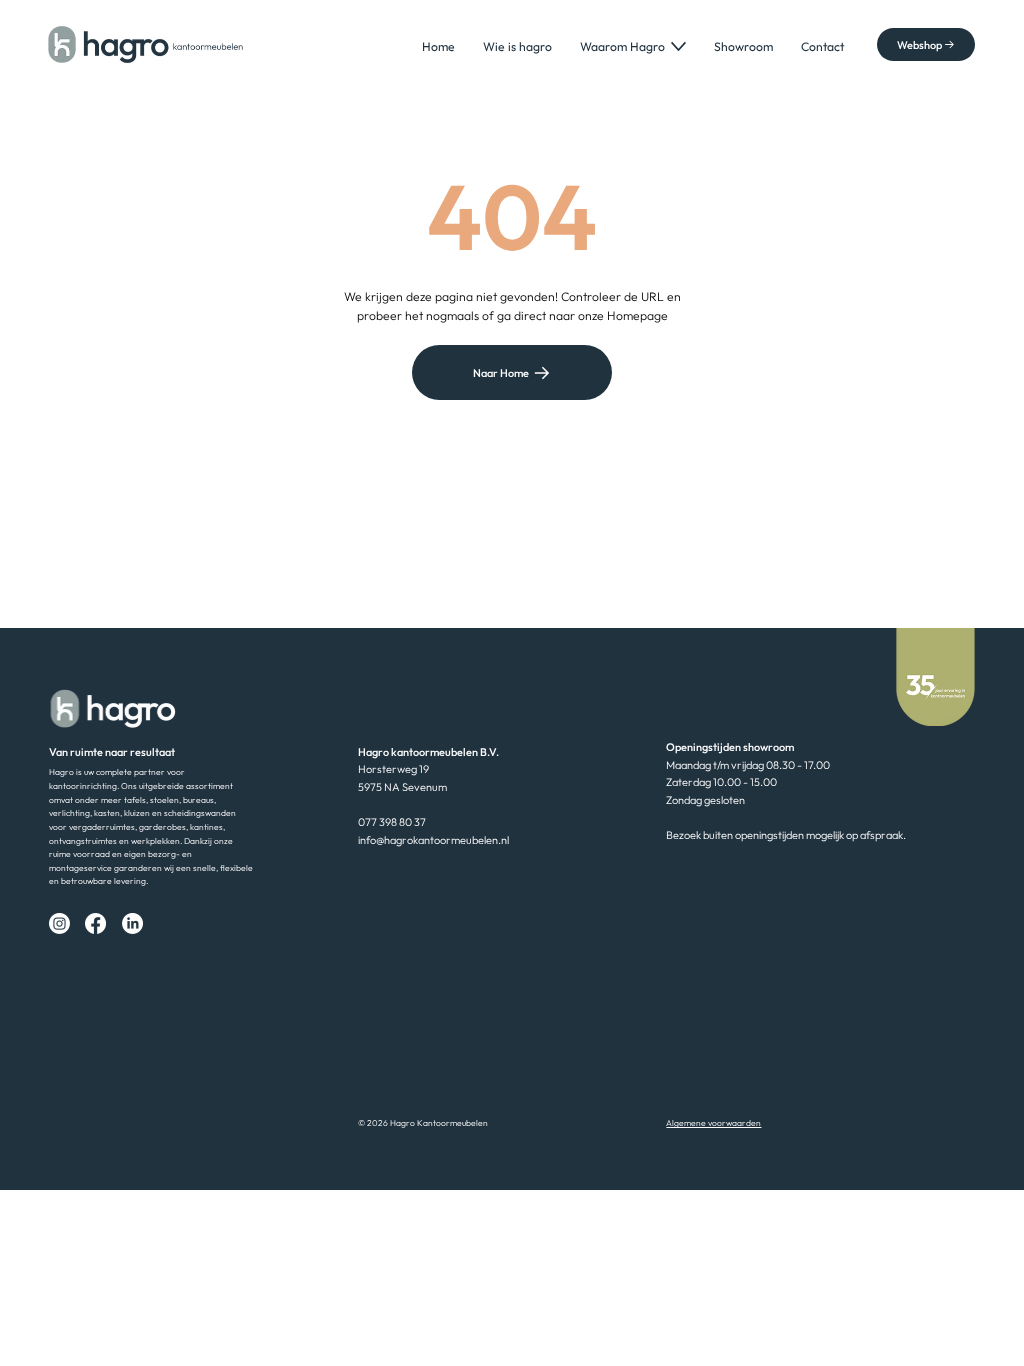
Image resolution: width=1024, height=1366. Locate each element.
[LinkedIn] (132, 923)
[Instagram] (59, 923)
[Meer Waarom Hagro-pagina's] (678, 46)
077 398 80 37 (392, 822)
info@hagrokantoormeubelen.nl (433, 840)
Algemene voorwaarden (713, 1122)
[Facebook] (95, 923)
